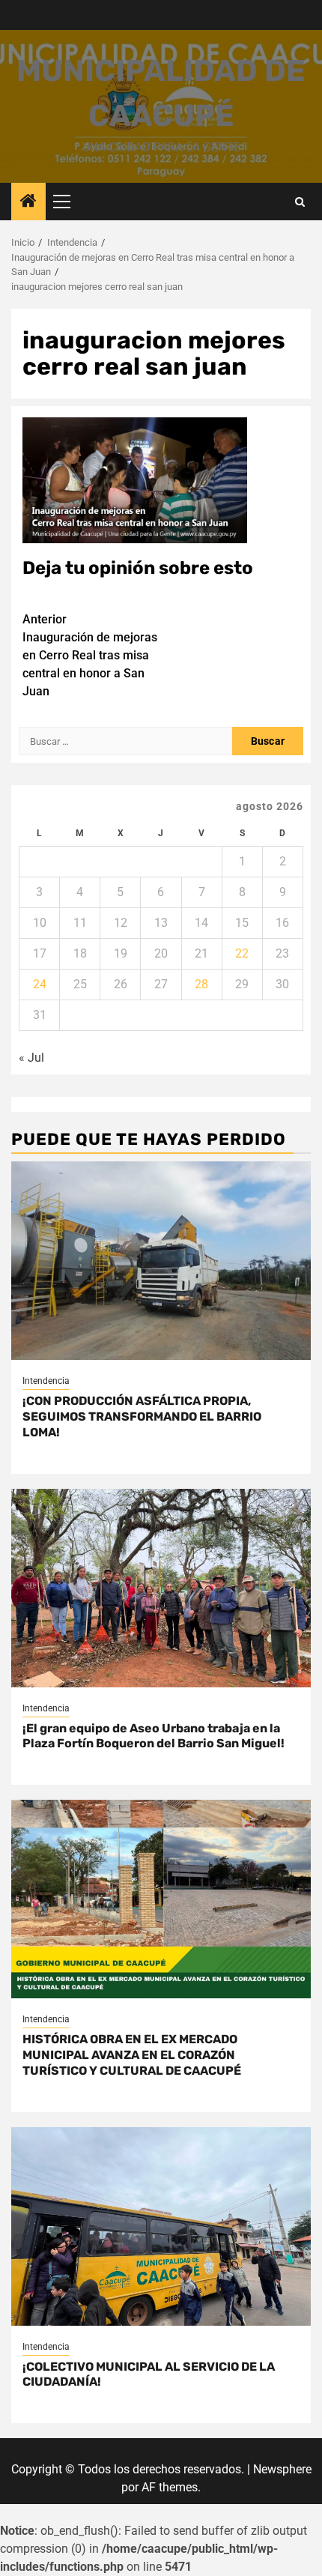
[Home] (28, 202)
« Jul (31, 1058)
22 (242, 953)
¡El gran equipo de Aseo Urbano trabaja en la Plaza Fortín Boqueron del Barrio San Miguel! (154, 1736)
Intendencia (46, 1381)
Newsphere (282, 2469)
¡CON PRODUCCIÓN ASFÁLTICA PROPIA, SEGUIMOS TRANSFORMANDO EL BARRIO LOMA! (142, 1417)
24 (40, 984)
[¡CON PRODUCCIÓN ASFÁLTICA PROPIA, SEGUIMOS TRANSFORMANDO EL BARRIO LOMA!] (161, 1261)
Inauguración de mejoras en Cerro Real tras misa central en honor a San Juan (90, 655)
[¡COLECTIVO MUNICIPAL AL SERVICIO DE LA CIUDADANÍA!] (161, 2226)
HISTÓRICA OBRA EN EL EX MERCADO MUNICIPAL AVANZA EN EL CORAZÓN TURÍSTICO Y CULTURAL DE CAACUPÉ (132, 2055)
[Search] (300, 202)
